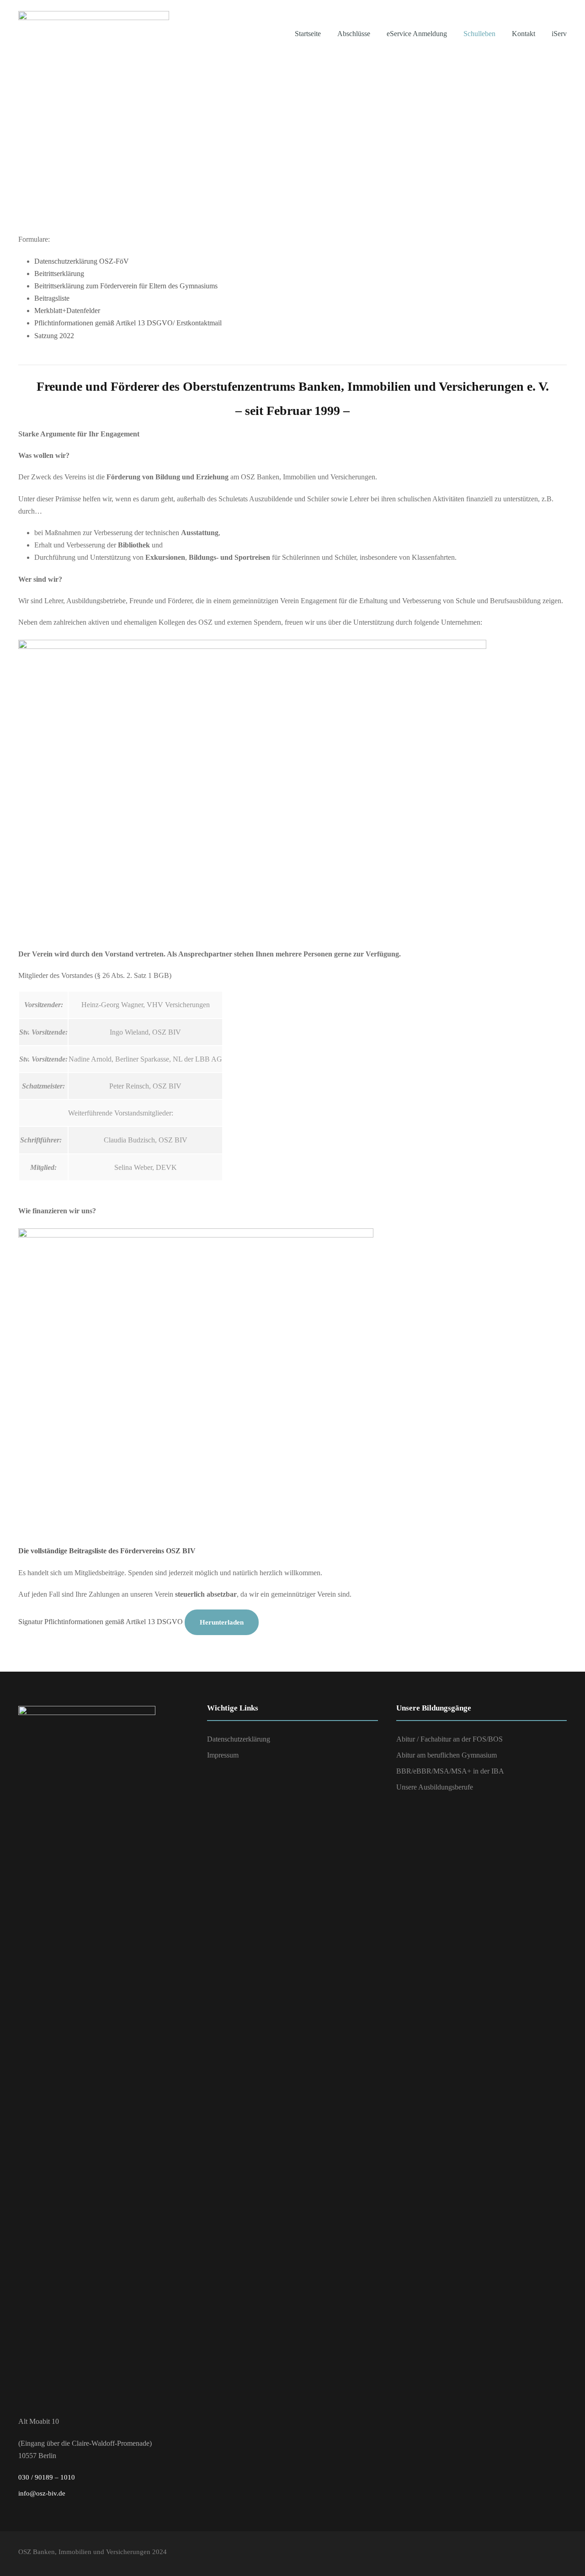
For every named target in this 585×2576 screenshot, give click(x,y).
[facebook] (545, 2554)
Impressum (223, 1755)
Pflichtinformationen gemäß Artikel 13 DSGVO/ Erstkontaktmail (128, 323)
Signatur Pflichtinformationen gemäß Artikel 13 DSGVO (101, 1622)
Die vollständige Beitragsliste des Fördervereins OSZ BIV (107, 1551)
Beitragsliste (52, 298)
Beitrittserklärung (59, 274)
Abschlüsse (354, 34)
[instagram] (562, 2554)
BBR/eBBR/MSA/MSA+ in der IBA (450, 1771)
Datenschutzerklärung (239, 1739)
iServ (559, 34)
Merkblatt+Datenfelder (67, 311)
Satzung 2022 (54, 336)
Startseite (308, 34)
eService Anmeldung (417, 34)
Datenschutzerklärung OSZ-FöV (82, 261)
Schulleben (479, 34)
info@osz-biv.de (42, 2493)
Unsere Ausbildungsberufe (435, 1787)
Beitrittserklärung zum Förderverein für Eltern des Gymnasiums (126, 286)
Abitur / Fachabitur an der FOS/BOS (449, 1739)
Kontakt (524, 34)
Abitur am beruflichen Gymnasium (447, 1755)
